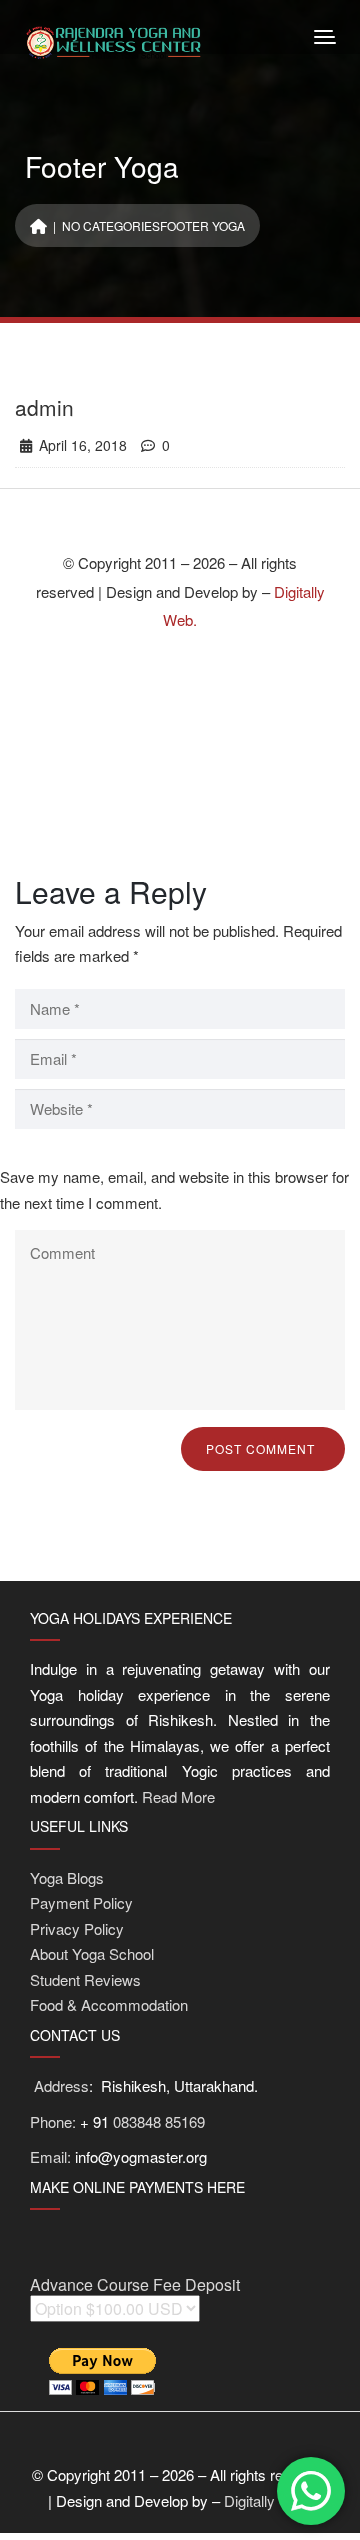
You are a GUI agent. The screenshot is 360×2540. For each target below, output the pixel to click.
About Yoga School (92, 1953)
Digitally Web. (268, 2500)
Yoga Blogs (67, 1877)
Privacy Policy (77, 1928)
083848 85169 (159, 2121)
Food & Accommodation (109, 2004)
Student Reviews (85, 1979)
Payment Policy (81, 1902)
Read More (178, 1796)
